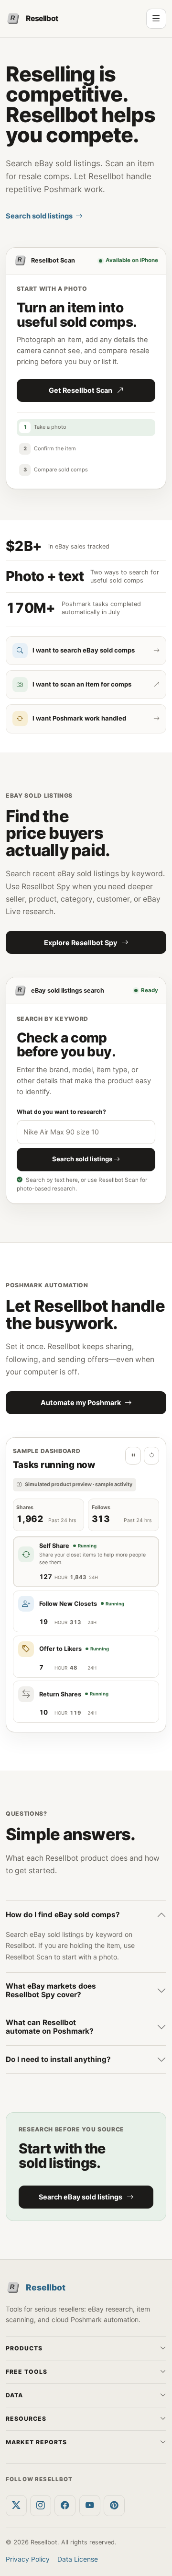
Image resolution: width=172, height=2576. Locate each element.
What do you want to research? (61, 1112)
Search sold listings (39, 216)
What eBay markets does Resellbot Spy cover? (51, 1990)
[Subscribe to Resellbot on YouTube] (90, 2506)
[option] (86, 1562)
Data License (78, 2559)
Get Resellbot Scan (81, 390)
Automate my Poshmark (81, 1402)
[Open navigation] (156, 19)
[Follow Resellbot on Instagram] (41, 2506)
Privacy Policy (28, 2559)
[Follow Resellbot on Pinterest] (114, 2506)
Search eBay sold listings (81, 2197)
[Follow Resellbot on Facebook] (65, 2506)
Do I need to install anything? (58, 2059)
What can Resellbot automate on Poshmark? (50, 2027)
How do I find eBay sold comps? (63, 1915)
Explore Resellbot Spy (81, 943)
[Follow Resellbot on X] (16, 2506)
